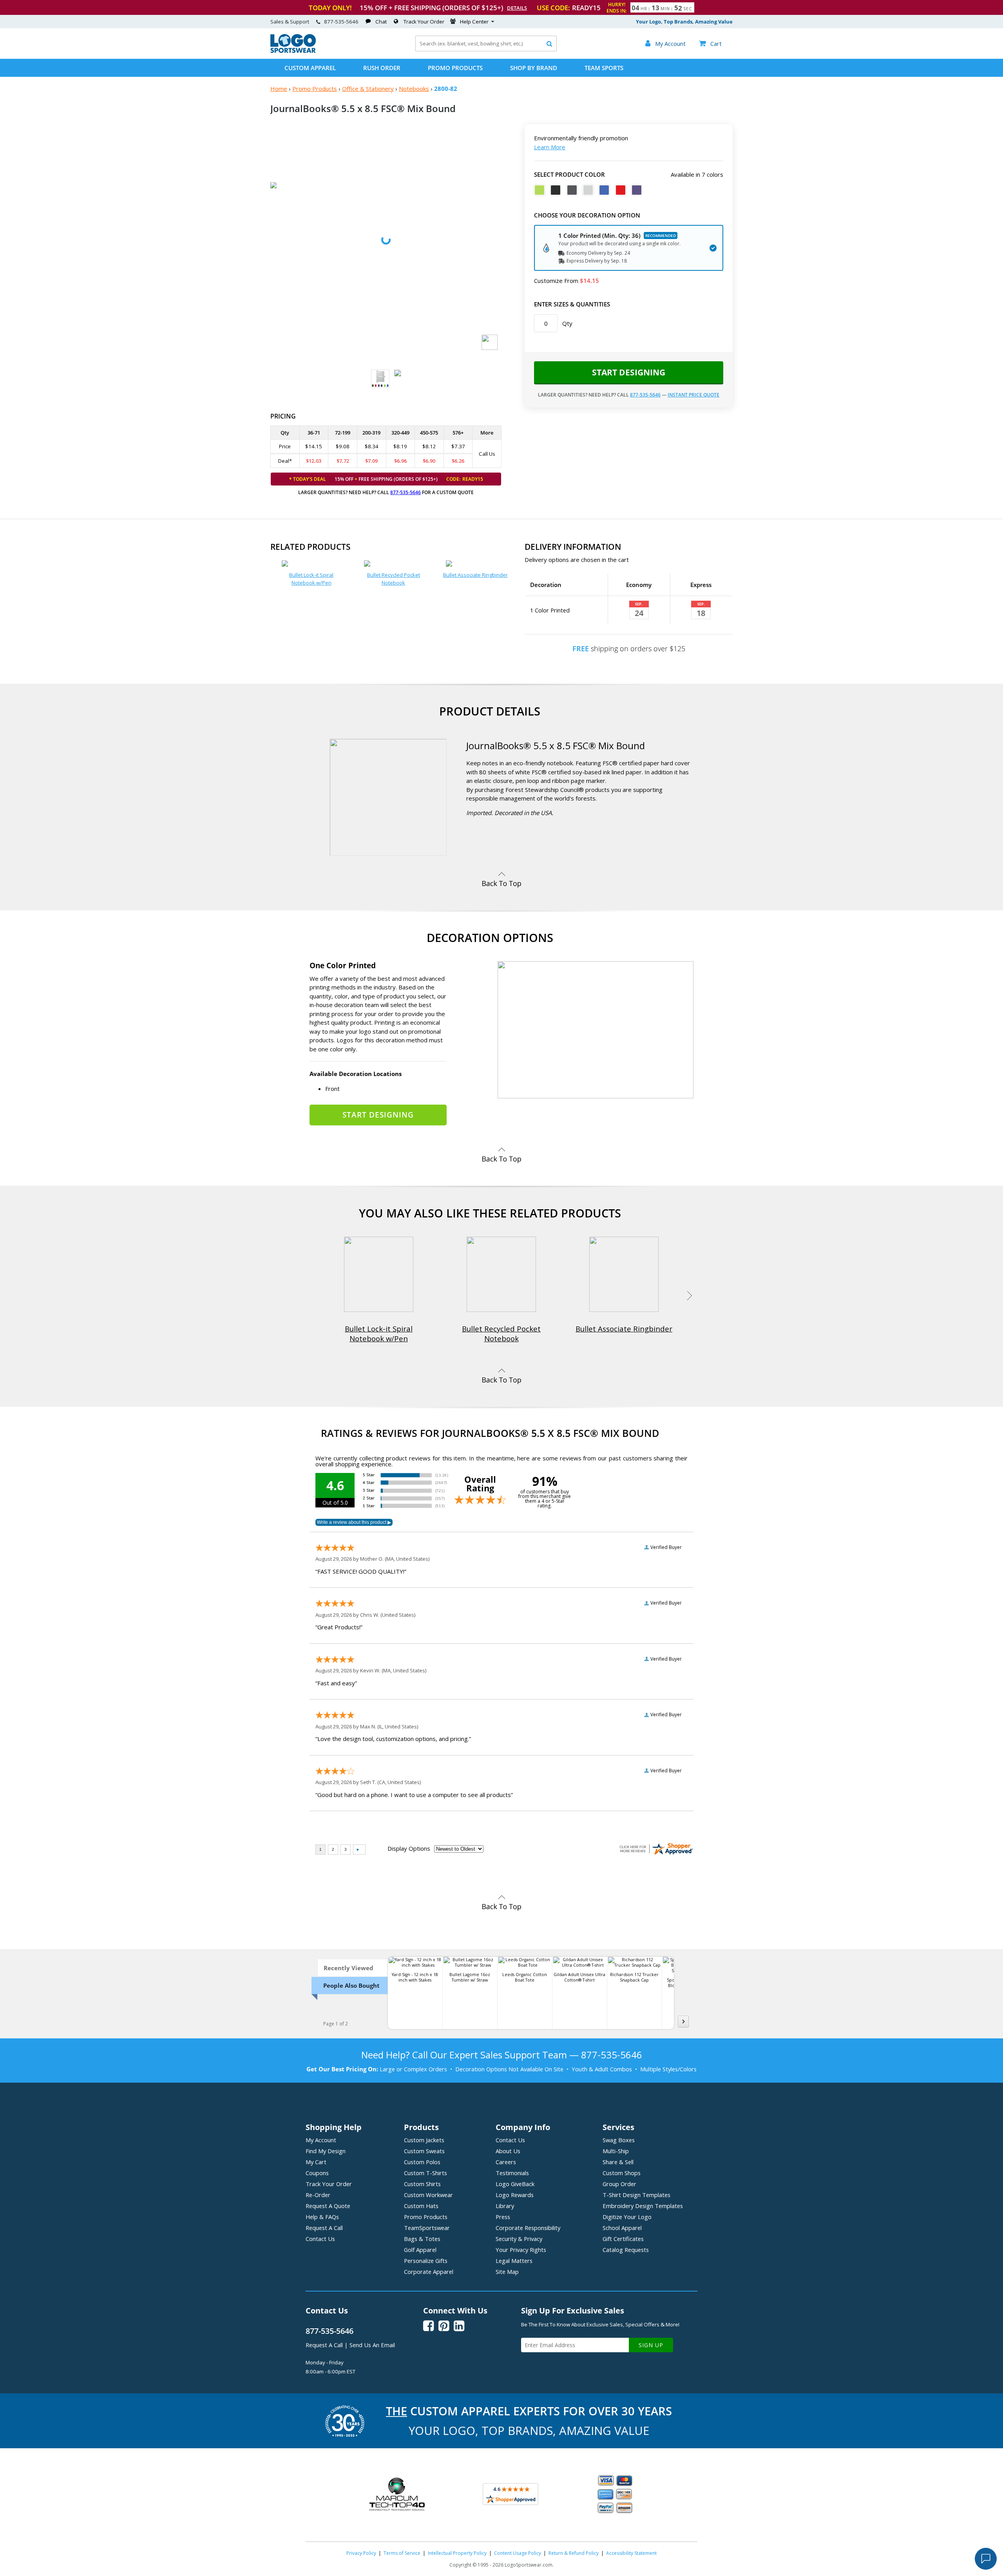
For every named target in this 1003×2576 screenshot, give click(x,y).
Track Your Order (424, 22)
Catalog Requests (626, 2250)
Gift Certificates (623, 2239)
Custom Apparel (310, 68)
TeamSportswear (427, 2228)
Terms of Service (402, 2553)
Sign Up (651, 2345)
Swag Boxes (619, 2140)
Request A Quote (328, 2206)
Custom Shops (622, 2173)
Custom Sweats (424, 2151)
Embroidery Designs (643, 2206)
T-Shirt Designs (636, 2195)
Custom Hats (421, 2206)
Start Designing (629, 372)
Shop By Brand (534, 68)
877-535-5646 (341, 22)
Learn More (550, 147)
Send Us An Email (372, 2345)
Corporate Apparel (429, 2272)
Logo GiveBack (515, 2184)
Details (517, 8)
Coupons (317, 2173)
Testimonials (512, 2173)
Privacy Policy (361, 2553)
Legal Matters (514, 2261)
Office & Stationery (368, 89)
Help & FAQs (322, 2217)
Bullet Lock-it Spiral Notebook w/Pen (311, 579)
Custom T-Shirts (425, 2173)
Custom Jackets (424, 2140)
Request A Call (324, 2228)
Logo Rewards (515, 2195)
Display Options (409, 1848)
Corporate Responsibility (528, 2228)
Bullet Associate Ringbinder (475, 575)
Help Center (474, 22)
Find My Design (326, 2151)
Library (505, 2206)
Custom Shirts (422, 2184)
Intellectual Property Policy (457, 2553)
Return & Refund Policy (574, 2553)
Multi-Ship (616, 2151)
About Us (508, 2151)
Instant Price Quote (693, 395)
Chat (381, 22)
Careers (506, 2162)
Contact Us (320, 2239)
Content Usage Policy (518, 2553)
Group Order (619, 2184)
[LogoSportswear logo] (293, 51)
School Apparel (622, 2228)
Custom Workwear (428, 2195)
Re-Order (318, 2195)
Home (279, 89)
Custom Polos (422, 2162)
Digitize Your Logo (627, 2217)
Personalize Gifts (426, 2261)
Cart (710, 43)
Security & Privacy (519, 2239)
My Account (321, 2140)
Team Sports (604, 68)
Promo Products (455, 68)
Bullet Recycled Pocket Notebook (394, 579)
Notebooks (414, 89)
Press (503, 2217)
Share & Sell (618, 2162)
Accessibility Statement (631, 2553)
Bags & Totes (422, 2239)
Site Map (507, 2272)
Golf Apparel (420, 2250)
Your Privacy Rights (521, 2250)
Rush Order (382, 68)
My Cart (316, 2162)
